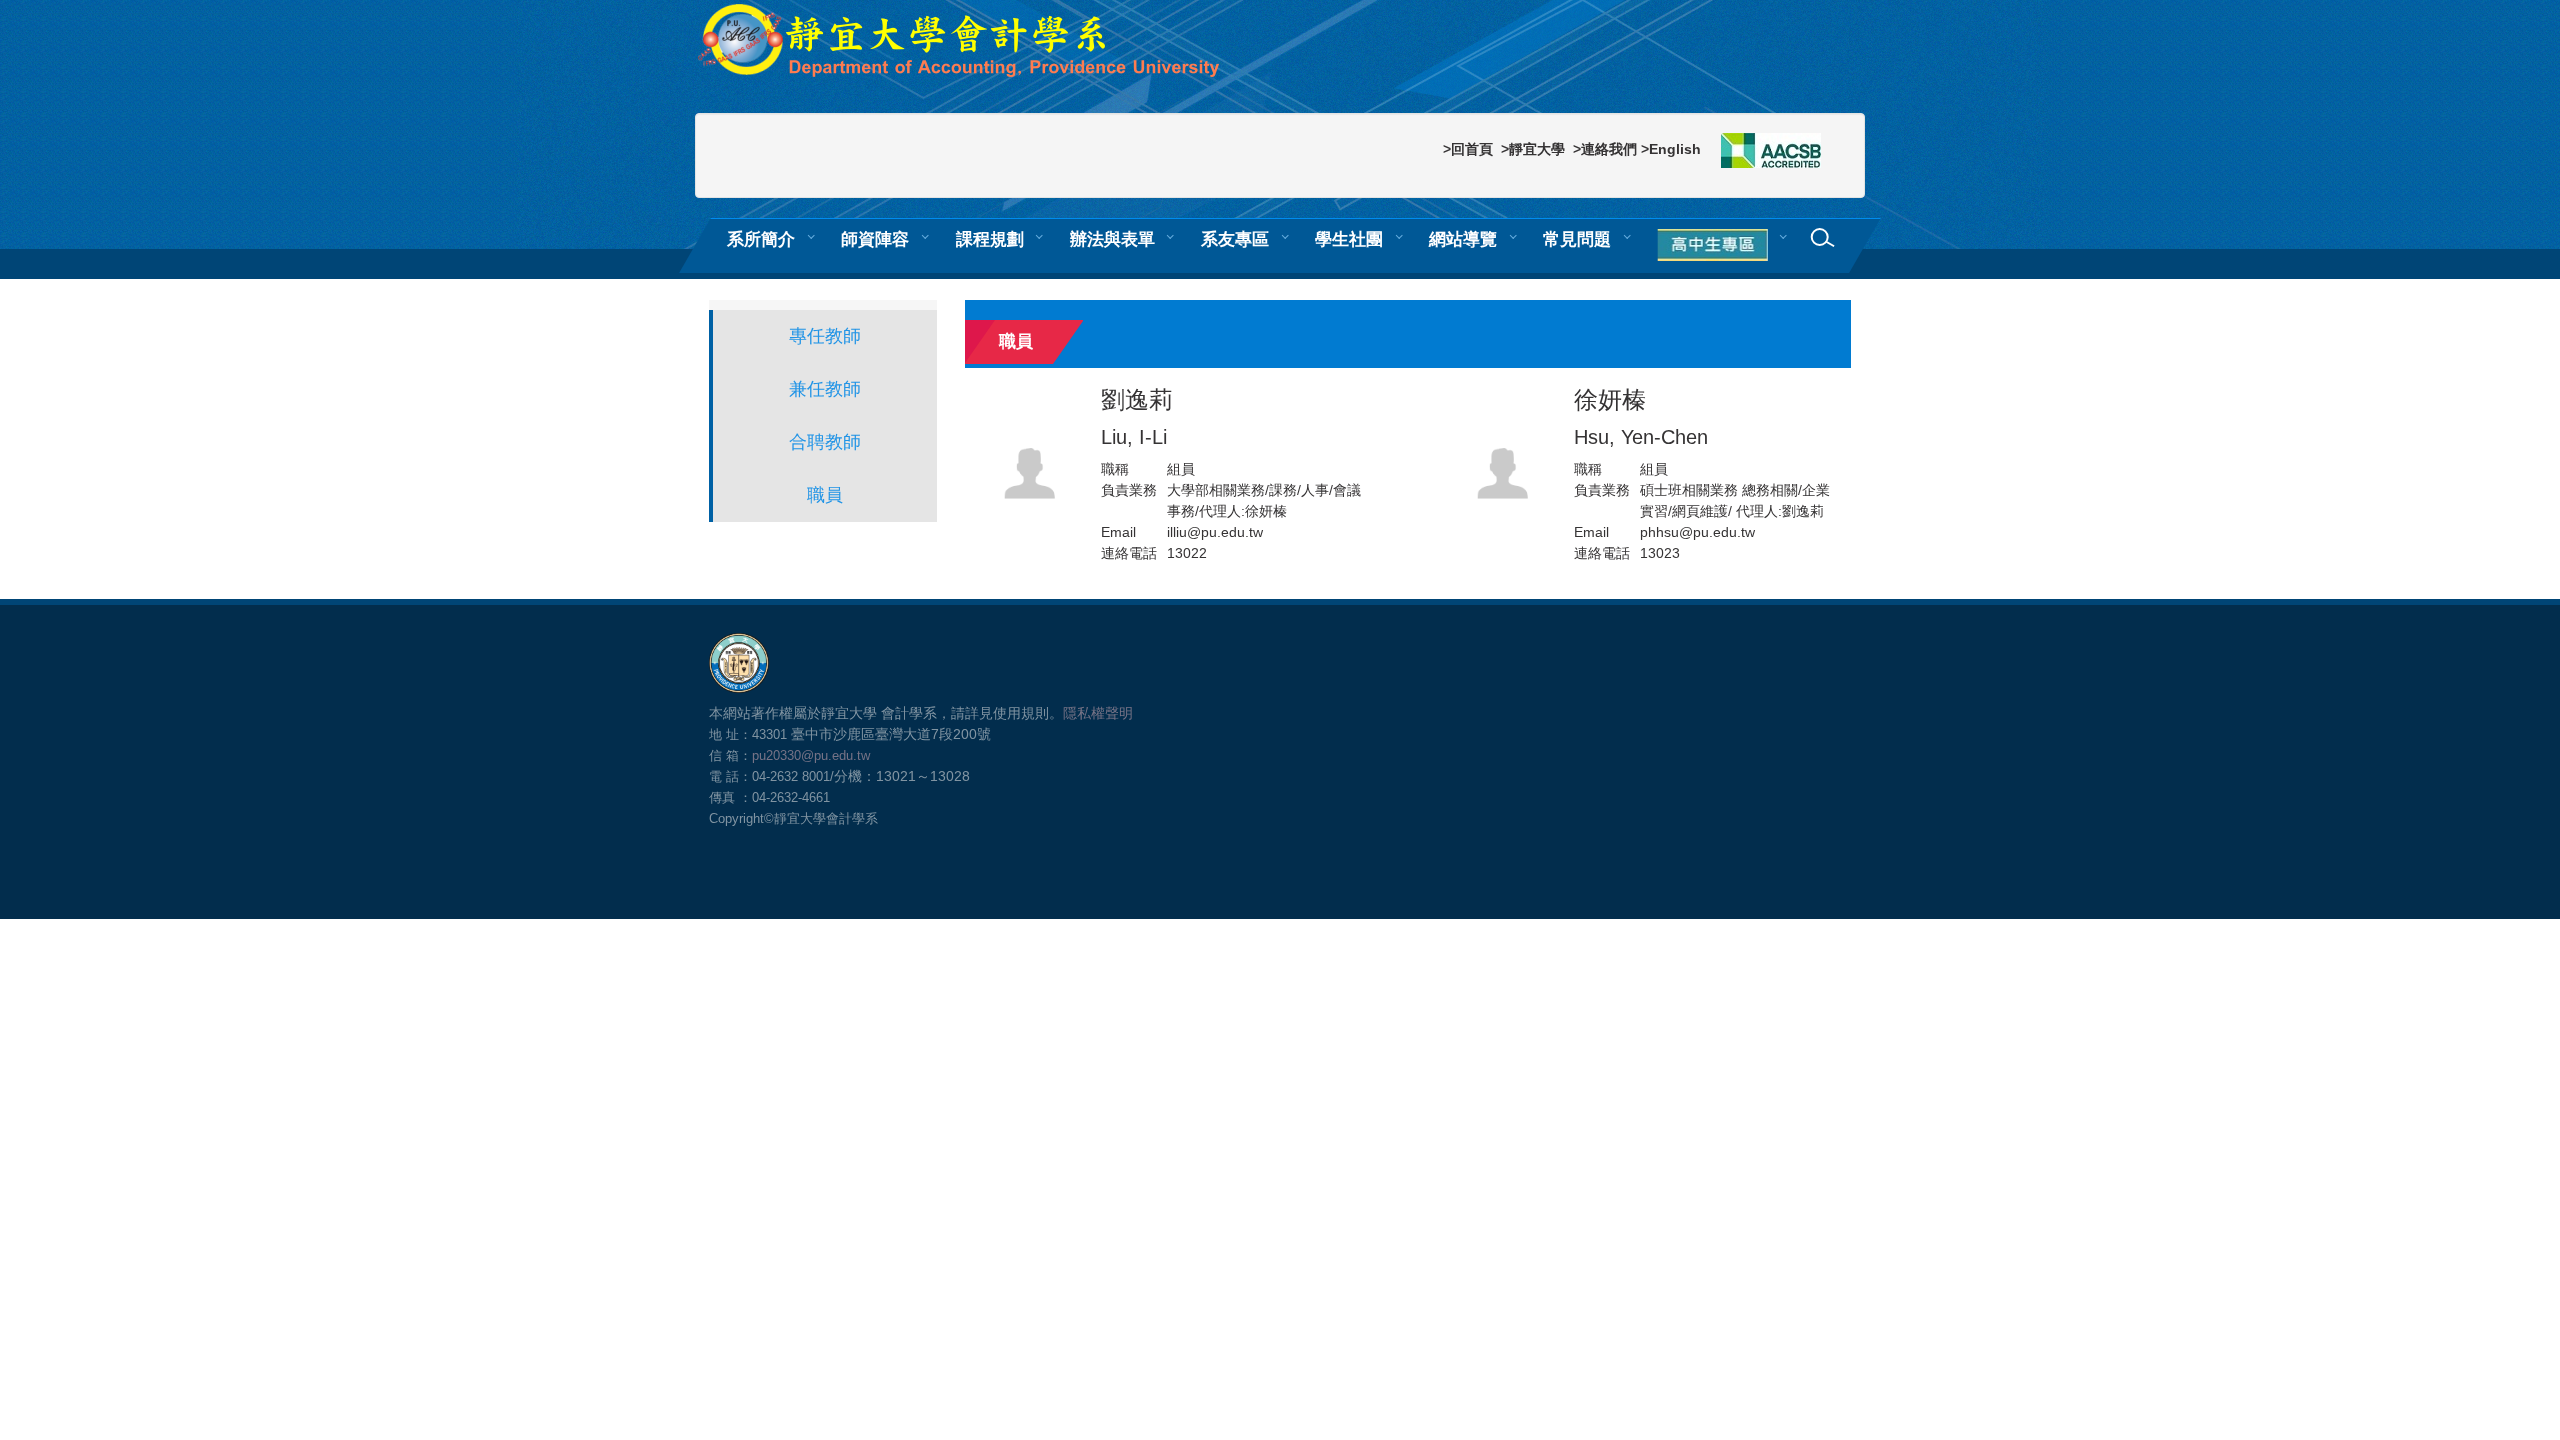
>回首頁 (1468, 149)
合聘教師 (825, 442)
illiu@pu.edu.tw (1215, 532)
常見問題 (1577, 239)
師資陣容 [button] (875, 239)
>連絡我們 (1605, 149)
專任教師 (825, 336)
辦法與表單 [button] (1112, 239)
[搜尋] (1823, 238)
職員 (825, 495)
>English (1671, 149)
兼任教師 (825, 389)
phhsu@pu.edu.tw (1697, 532)
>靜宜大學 (1533, 149)
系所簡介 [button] (761, 239)
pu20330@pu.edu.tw (811, 755)
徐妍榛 (1641, 417)
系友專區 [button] (1235, 239)
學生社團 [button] (1349, 239)
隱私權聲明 (1098, 713)
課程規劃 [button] (990, 239)
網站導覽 (1463, 239)
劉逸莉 (1137, 417)
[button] (1716, 246)
